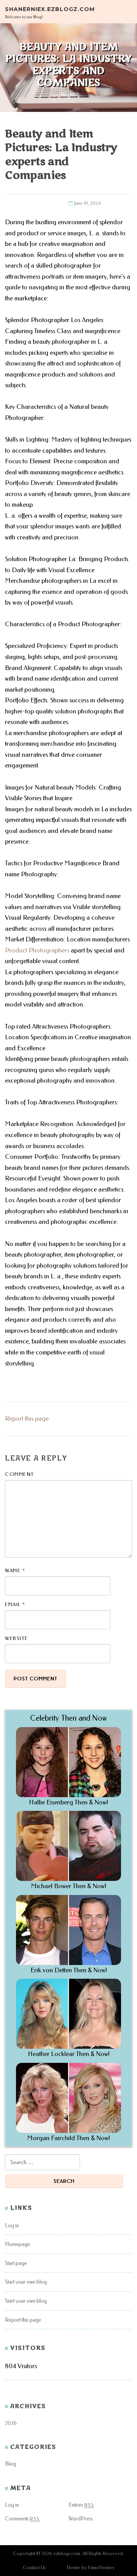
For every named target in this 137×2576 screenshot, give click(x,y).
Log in (12, 2226)
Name (15, 1570)
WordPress (81, 2519)
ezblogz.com (67, 2553)
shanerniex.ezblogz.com (50, 9)
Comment (20, 1474)
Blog (10, 2464)
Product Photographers (37, 950)
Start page (16, 2263)
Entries (81, 2505)
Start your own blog (26, 2282)
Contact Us (34, 2567)
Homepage (18, 2244)
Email (15, 1604)
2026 (11, 2423)
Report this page (27, 1419)
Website (17, 1638)
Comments (22, 2519)
